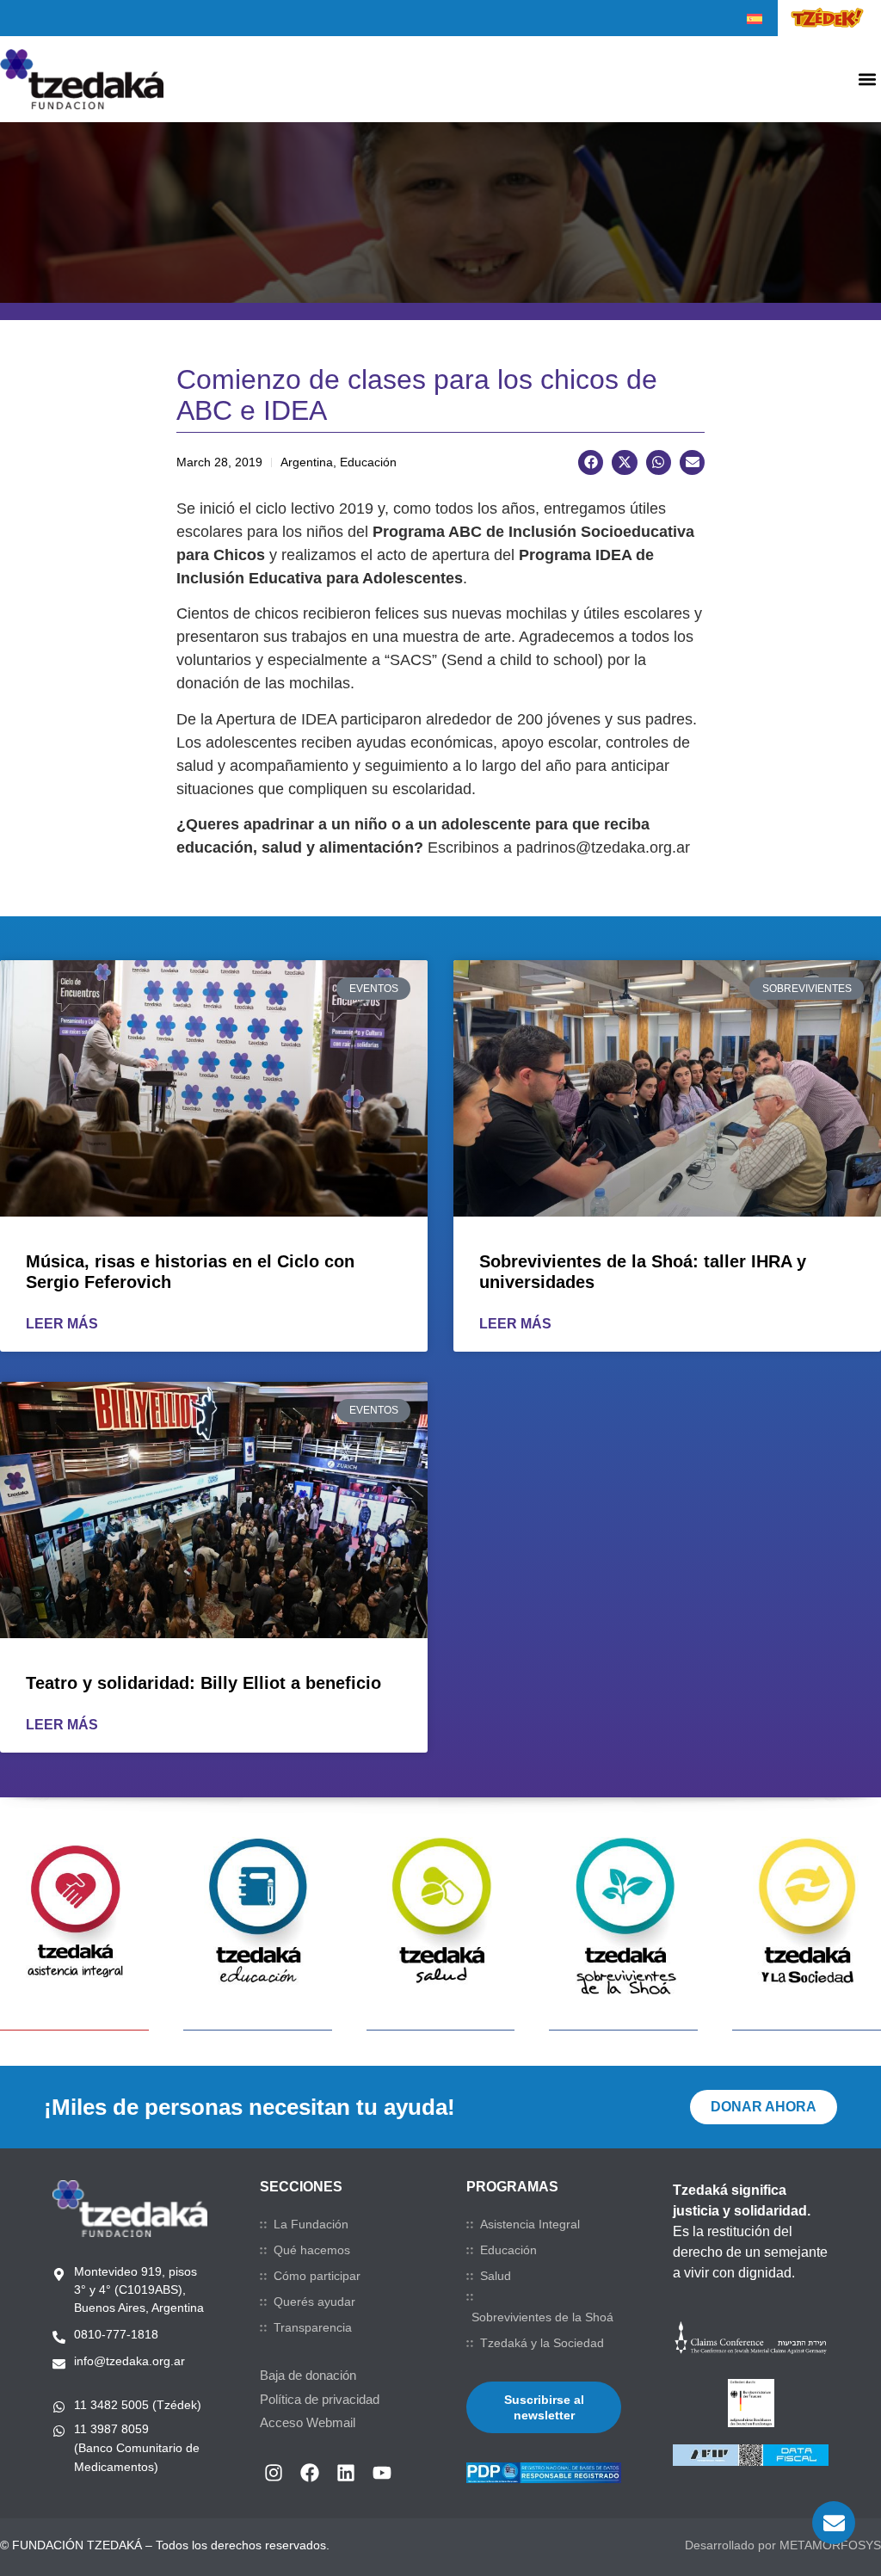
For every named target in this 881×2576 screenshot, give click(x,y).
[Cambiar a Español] (755, 19)
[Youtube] (382, 2473)
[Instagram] (274, 2473)
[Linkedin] (346, 2473)
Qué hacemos (312, 2250)
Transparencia (313, 2327)
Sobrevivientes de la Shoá (542, 2317)
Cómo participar (317, 2276)
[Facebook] (310, 2473)
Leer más (62, 1324)
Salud (496, 2276)
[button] (867, 80)
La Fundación (311, 2224)
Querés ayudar (314, 2302)
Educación (508, 2250)
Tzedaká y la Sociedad (542, 2343)
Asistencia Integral (530, 2224)
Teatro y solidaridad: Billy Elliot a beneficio (203, 1683)
